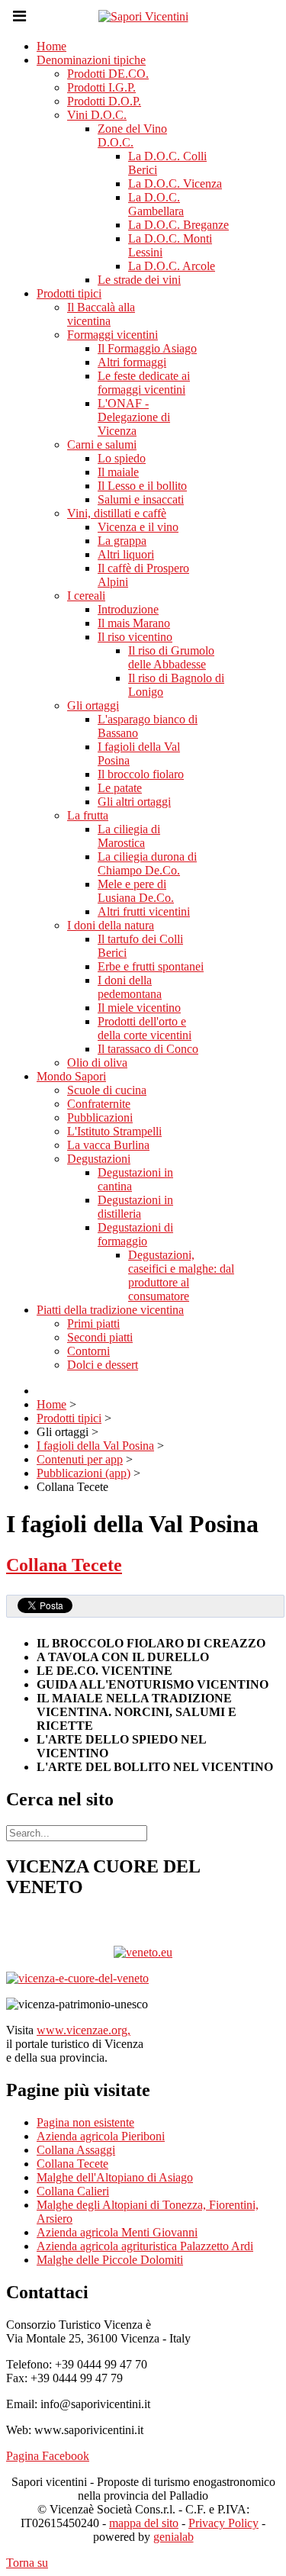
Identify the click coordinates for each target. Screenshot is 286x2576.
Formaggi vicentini (112, 335)
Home (51, 46)
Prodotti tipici (69, 293)
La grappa (122, 541)
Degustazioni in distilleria (135, 1207)
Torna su (27, 2563)
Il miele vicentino (139, 1008)
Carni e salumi (102, 444)
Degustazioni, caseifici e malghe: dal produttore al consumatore (181, 1275)
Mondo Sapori (71, 1076)
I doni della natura (111, 925)
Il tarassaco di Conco (148, 1049)
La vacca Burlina (108, 1145)
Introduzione (128, 609)
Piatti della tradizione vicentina (110, 1310)
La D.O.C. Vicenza (175, 184)
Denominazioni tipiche (91, 60)
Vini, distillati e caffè (117, 513)
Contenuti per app (80, 1459)
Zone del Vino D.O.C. (132, 135)
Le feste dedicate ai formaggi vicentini (144, 383)
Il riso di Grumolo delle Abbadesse (171, 657)
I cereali (86, 596)
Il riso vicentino (135, 637)
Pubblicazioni (100, 1117)
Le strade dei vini (139, 280)
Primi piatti (93, 1323)
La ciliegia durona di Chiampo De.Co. (147, 863)
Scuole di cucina (107, 1090)
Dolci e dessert (103, 1365)
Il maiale (118, 472)
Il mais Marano (134, 623)
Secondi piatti (100, 1337)
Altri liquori (126, 554)
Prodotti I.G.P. (101, 87)
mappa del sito (144, 2523)
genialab (174, 2537)
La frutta (88, 815)
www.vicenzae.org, (84, 2030)
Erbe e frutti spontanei (151, 966)
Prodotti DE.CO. (108, 74)
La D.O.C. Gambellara (156, 204)
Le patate (120, 788)
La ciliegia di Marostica (129, 836)
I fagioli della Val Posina (95, 1446)
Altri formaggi (132, 362)
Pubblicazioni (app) (84, 1473)
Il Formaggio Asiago (147, 348)
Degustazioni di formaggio (135, 1234)
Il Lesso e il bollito (142, 486)
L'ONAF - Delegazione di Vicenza (134, 417)
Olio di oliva (97, 1063)
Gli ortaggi (93, 705)
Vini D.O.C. (97, 115)
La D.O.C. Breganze (178, 225)
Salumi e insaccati (141, 499)
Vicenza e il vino (138, 527)
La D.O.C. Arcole (172, 266)
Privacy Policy (223, 2523)
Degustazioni (99, 1159)
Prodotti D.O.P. (104, 101)
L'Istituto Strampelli (114, 1131)
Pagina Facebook (48, 2456)
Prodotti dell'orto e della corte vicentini (145, 1028)
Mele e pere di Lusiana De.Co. (136, 891)
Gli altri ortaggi (134, 802)
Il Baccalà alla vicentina (101, 314)
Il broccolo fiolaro (141, 774)
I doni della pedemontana (130, 987)
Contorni (88, 1351)
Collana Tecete (64, 1565)
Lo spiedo (122, 458)
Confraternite (99, 1104)
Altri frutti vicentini (144, 911)
